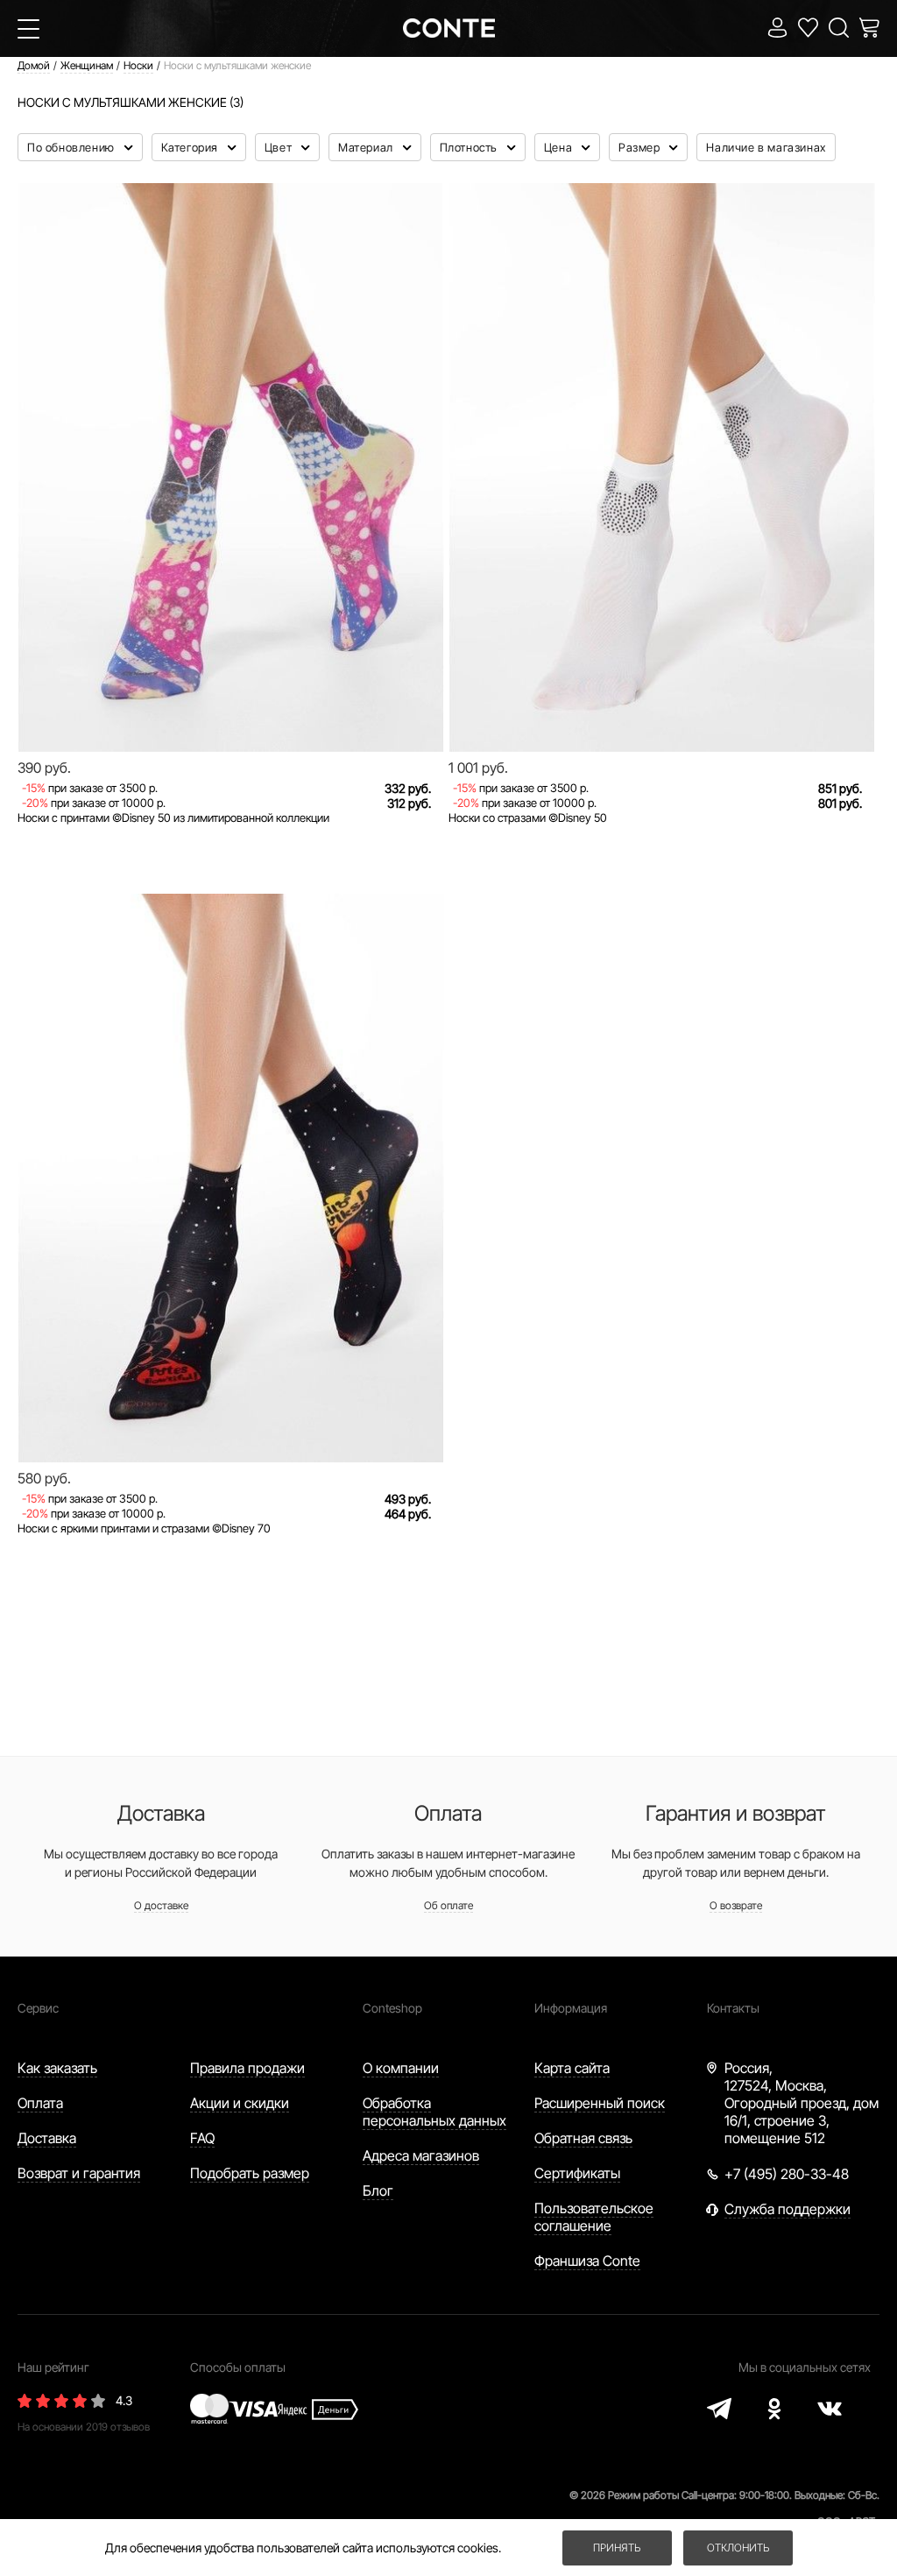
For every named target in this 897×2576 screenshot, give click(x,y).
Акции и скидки (240, 2103)
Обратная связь (583, 2138)
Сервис (38, 2008)
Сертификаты (577, 2173)
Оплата (40, 2103)
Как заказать (57, 2068)
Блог (378, 2190)
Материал (367, 147)
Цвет (280, 147)
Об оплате (448, 1905)
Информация (571, 2008)
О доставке (161, 1905)
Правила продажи (247, 2068)
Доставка (47, 2138)
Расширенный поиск (600, 2103)
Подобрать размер (250, 2173)
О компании (401, 2068)
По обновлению (72, 147)
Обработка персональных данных (434, 2112)
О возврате (736, 1905)
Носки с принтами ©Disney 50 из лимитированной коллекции (173, 817)
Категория (191, 147)
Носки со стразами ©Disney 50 (528, 817)
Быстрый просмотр (231, 692)
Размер (641, 147)
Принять (617, 2548)
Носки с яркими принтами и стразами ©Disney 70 (144, 1528)
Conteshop (392, 2008)
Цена (560, 147)
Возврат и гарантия (79, 2173)
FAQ (202, 2138)
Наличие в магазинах (766, 147)
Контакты (733, 2008)
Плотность (470, 147)
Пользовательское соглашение (594, 2217)
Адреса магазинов (421, 2155)
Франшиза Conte (587, 2261)
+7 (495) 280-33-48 (787, 2174)
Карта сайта (572, 2068)
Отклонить (738, 2548)
